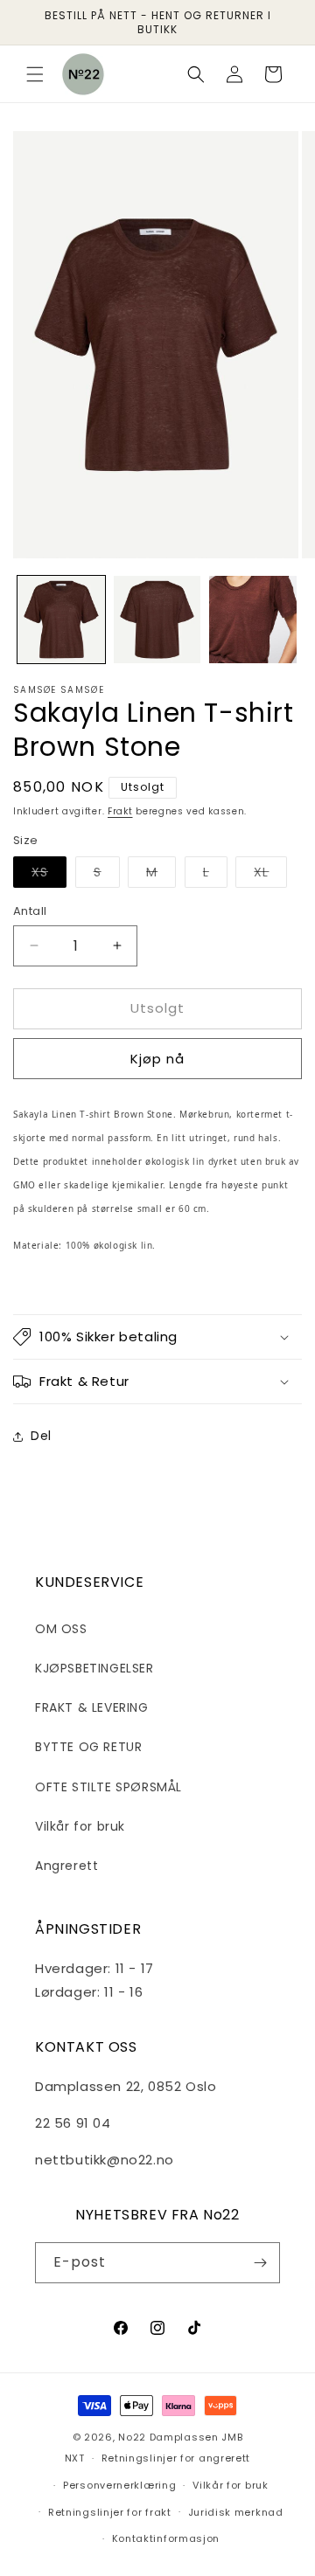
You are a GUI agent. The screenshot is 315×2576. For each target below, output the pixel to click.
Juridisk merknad (236, 2512)
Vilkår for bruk (80, 1826)
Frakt (120, 811)
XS (49, 875)
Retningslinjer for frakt (110, 2512)
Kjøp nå (157, 1059)
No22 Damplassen (168, 2437)
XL (270, 875)
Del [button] (41, 1436)
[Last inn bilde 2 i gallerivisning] (157, 620)
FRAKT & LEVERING (92, 1707)
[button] (35, 74)
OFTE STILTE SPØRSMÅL (108, 1787)
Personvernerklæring (119, 2485)
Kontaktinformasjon (166, 2538)
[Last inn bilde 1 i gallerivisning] (61, 620)
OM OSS (61, 1629)
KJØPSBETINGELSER (94, 1668)
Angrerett (66, 1866)
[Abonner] (260, 2263)
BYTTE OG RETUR (88, 1747)
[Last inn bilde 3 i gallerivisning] (253, 620)
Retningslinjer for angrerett (176, 2458)
